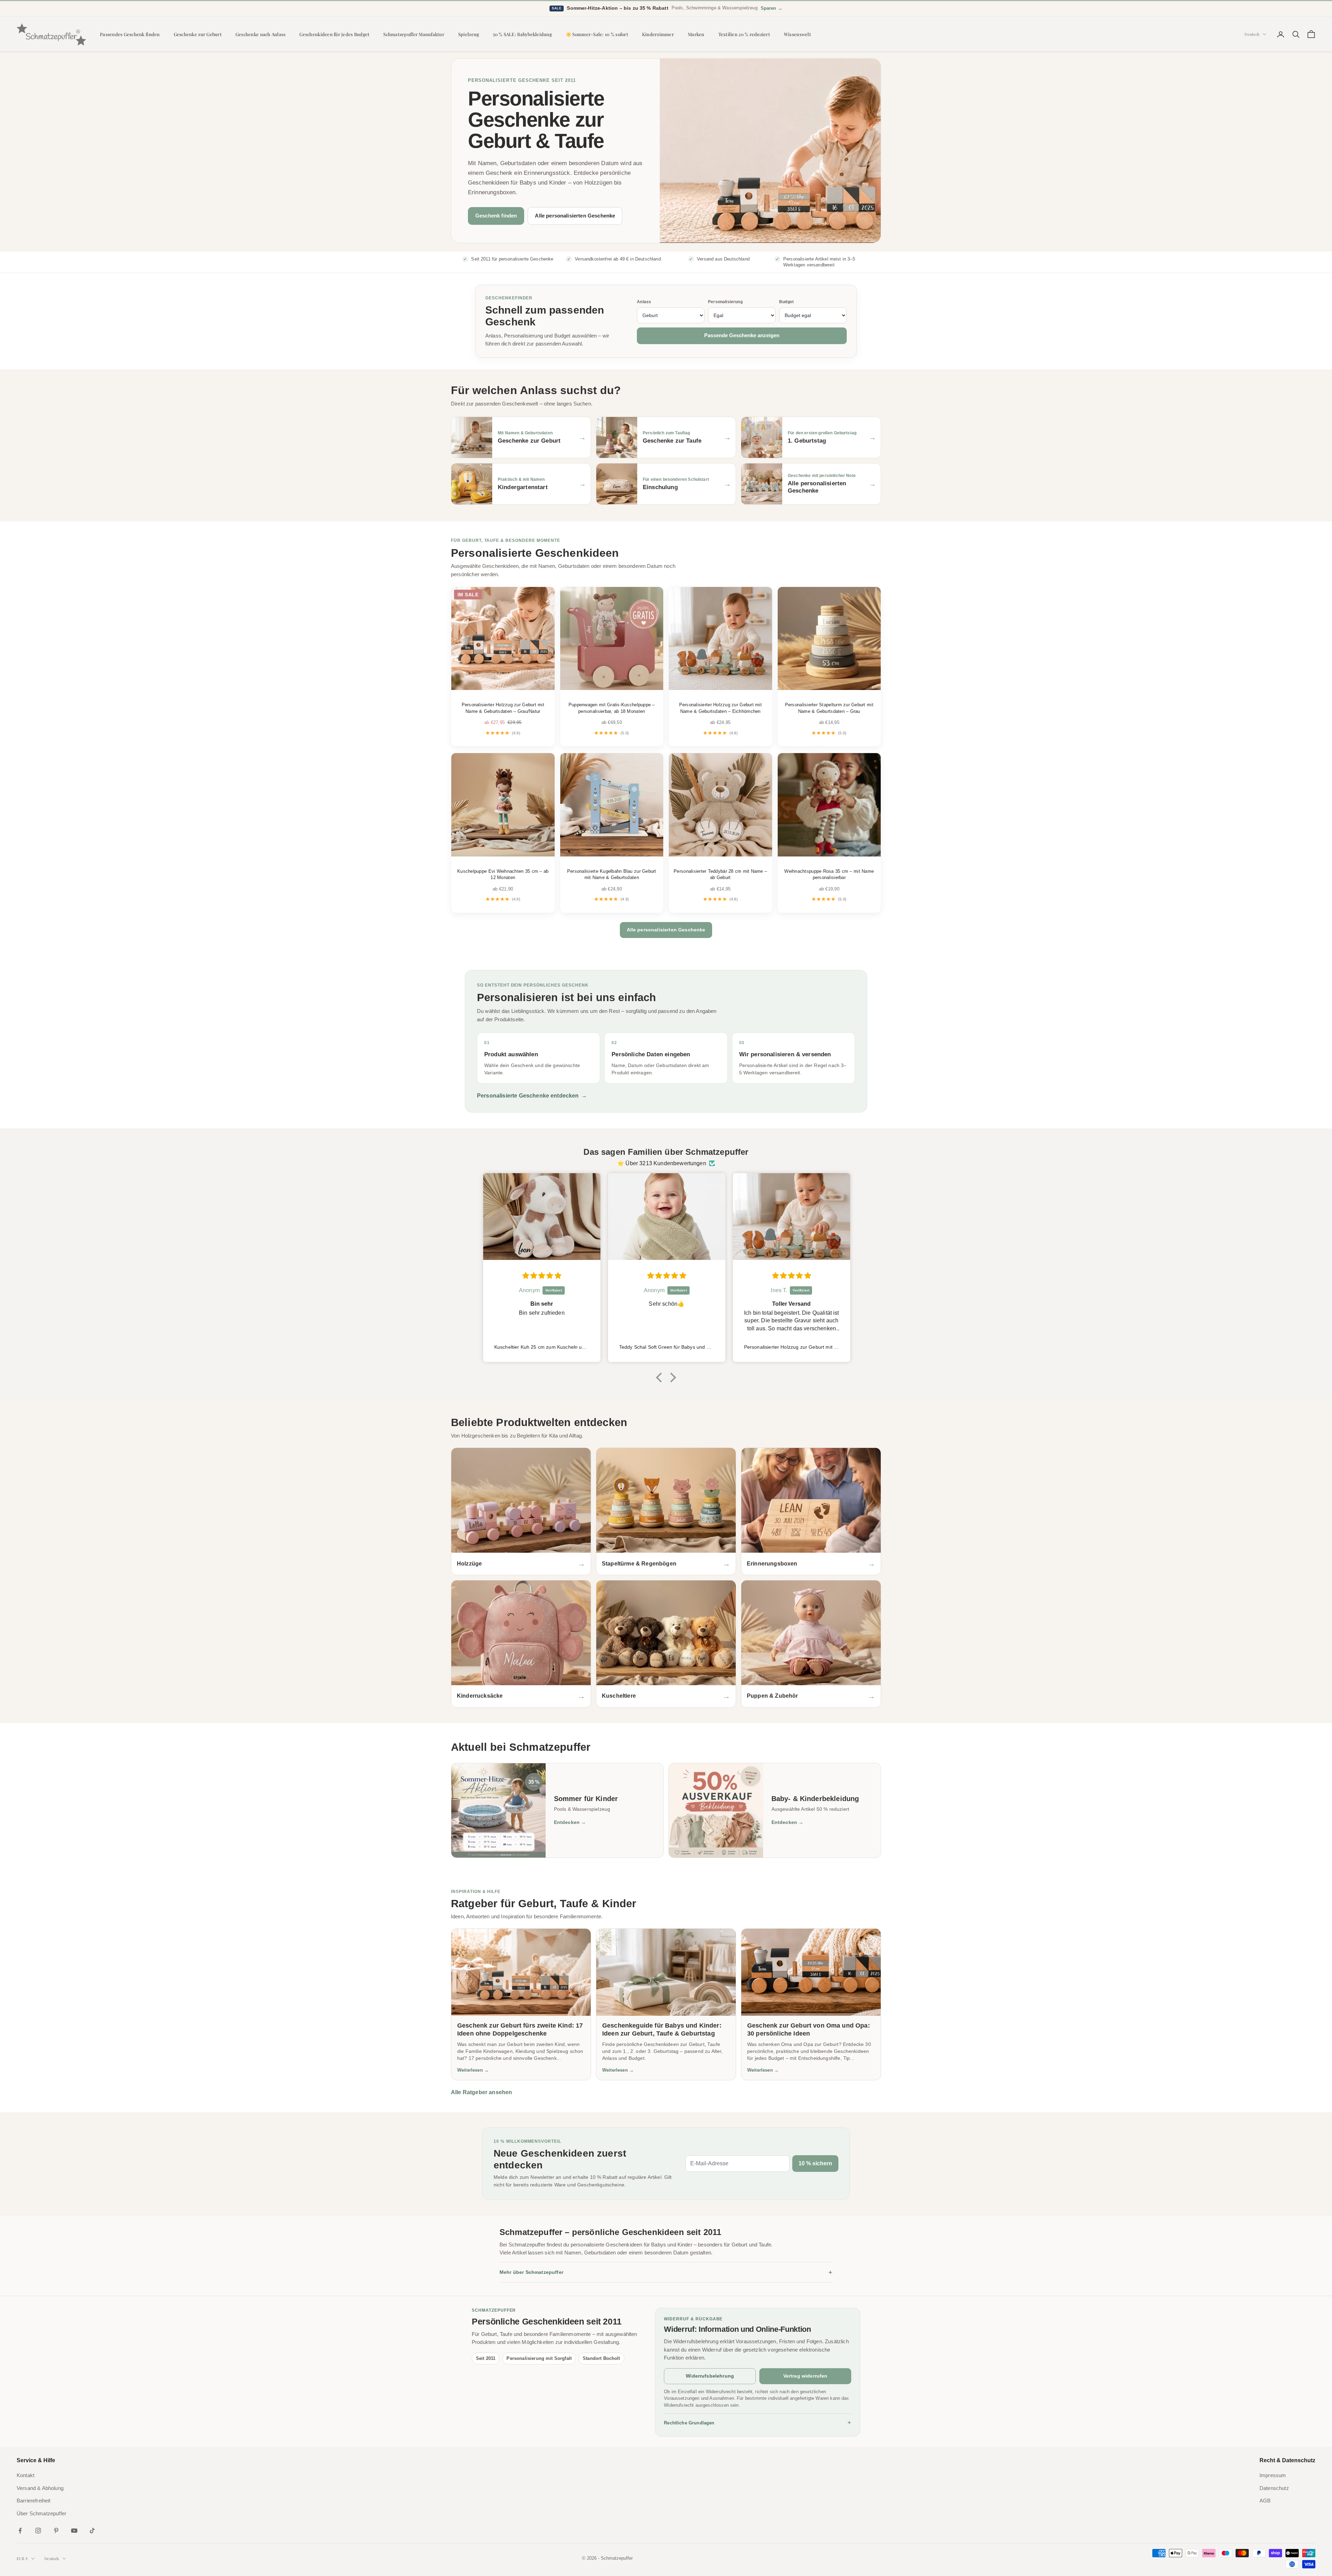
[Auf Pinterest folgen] (56, 2531)
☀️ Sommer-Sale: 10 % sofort (597, 34)
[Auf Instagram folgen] (38, 2531)
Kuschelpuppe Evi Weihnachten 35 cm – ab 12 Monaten (503, 874)
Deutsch (1252, 34)
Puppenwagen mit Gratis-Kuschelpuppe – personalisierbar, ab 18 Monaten (612, 708)
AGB (1265, 2501)
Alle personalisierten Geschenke (575, 216)
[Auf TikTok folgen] (92, 2531)
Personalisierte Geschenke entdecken (532, 1096)
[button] (661, 1377)
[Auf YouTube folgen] (74, 2531)
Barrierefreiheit (34, 2501)
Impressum (1273, 2475)
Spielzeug (469, 34)
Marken (696, 34)
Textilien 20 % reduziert (744, 34)
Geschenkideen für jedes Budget (334, 34)
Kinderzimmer (658, 34)
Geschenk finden (496, 216)
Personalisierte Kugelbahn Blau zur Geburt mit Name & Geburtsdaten (612, 874)
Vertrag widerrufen (805, 2376)
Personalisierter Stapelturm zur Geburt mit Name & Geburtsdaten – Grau (829, 708)
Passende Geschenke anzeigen (742, 335)
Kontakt (25, 2475)
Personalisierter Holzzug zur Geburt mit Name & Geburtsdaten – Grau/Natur (503, 708)
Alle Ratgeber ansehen (481, 2092)
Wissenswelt (797, 34)
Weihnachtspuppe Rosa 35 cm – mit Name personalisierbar (829, 874)
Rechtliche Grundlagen (758, 2423)
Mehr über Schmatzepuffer (666, 2272)
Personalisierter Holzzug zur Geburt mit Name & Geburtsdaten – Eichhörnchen (720, 708)
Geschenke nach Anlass (261, 34)
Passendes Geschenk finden (130, 34)
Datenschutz (1274, 2488)
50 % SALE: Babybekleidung (522, 34)
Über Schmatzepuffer (41, 2514)
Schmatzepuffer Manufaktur (414, 34)
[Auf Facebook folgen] (20, 2531)
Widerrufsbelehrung (710, 2376)
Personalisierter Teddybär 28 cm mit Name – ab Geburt (720, 874)
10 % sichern (815, 2163)
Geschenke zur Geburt (198, 34)
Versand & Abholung (40, 2488)
